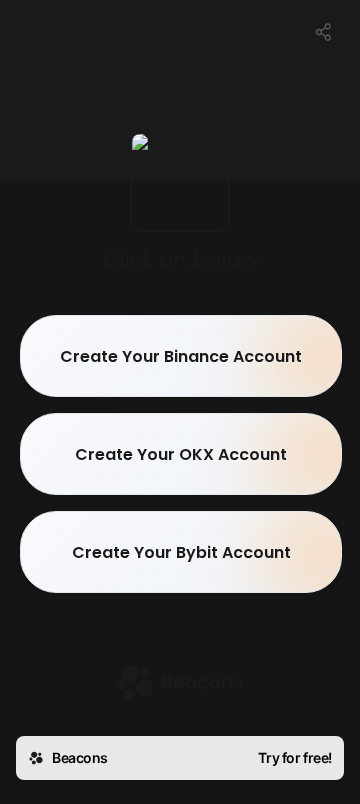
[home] (180, 684)
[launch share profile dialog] (324, 32)
